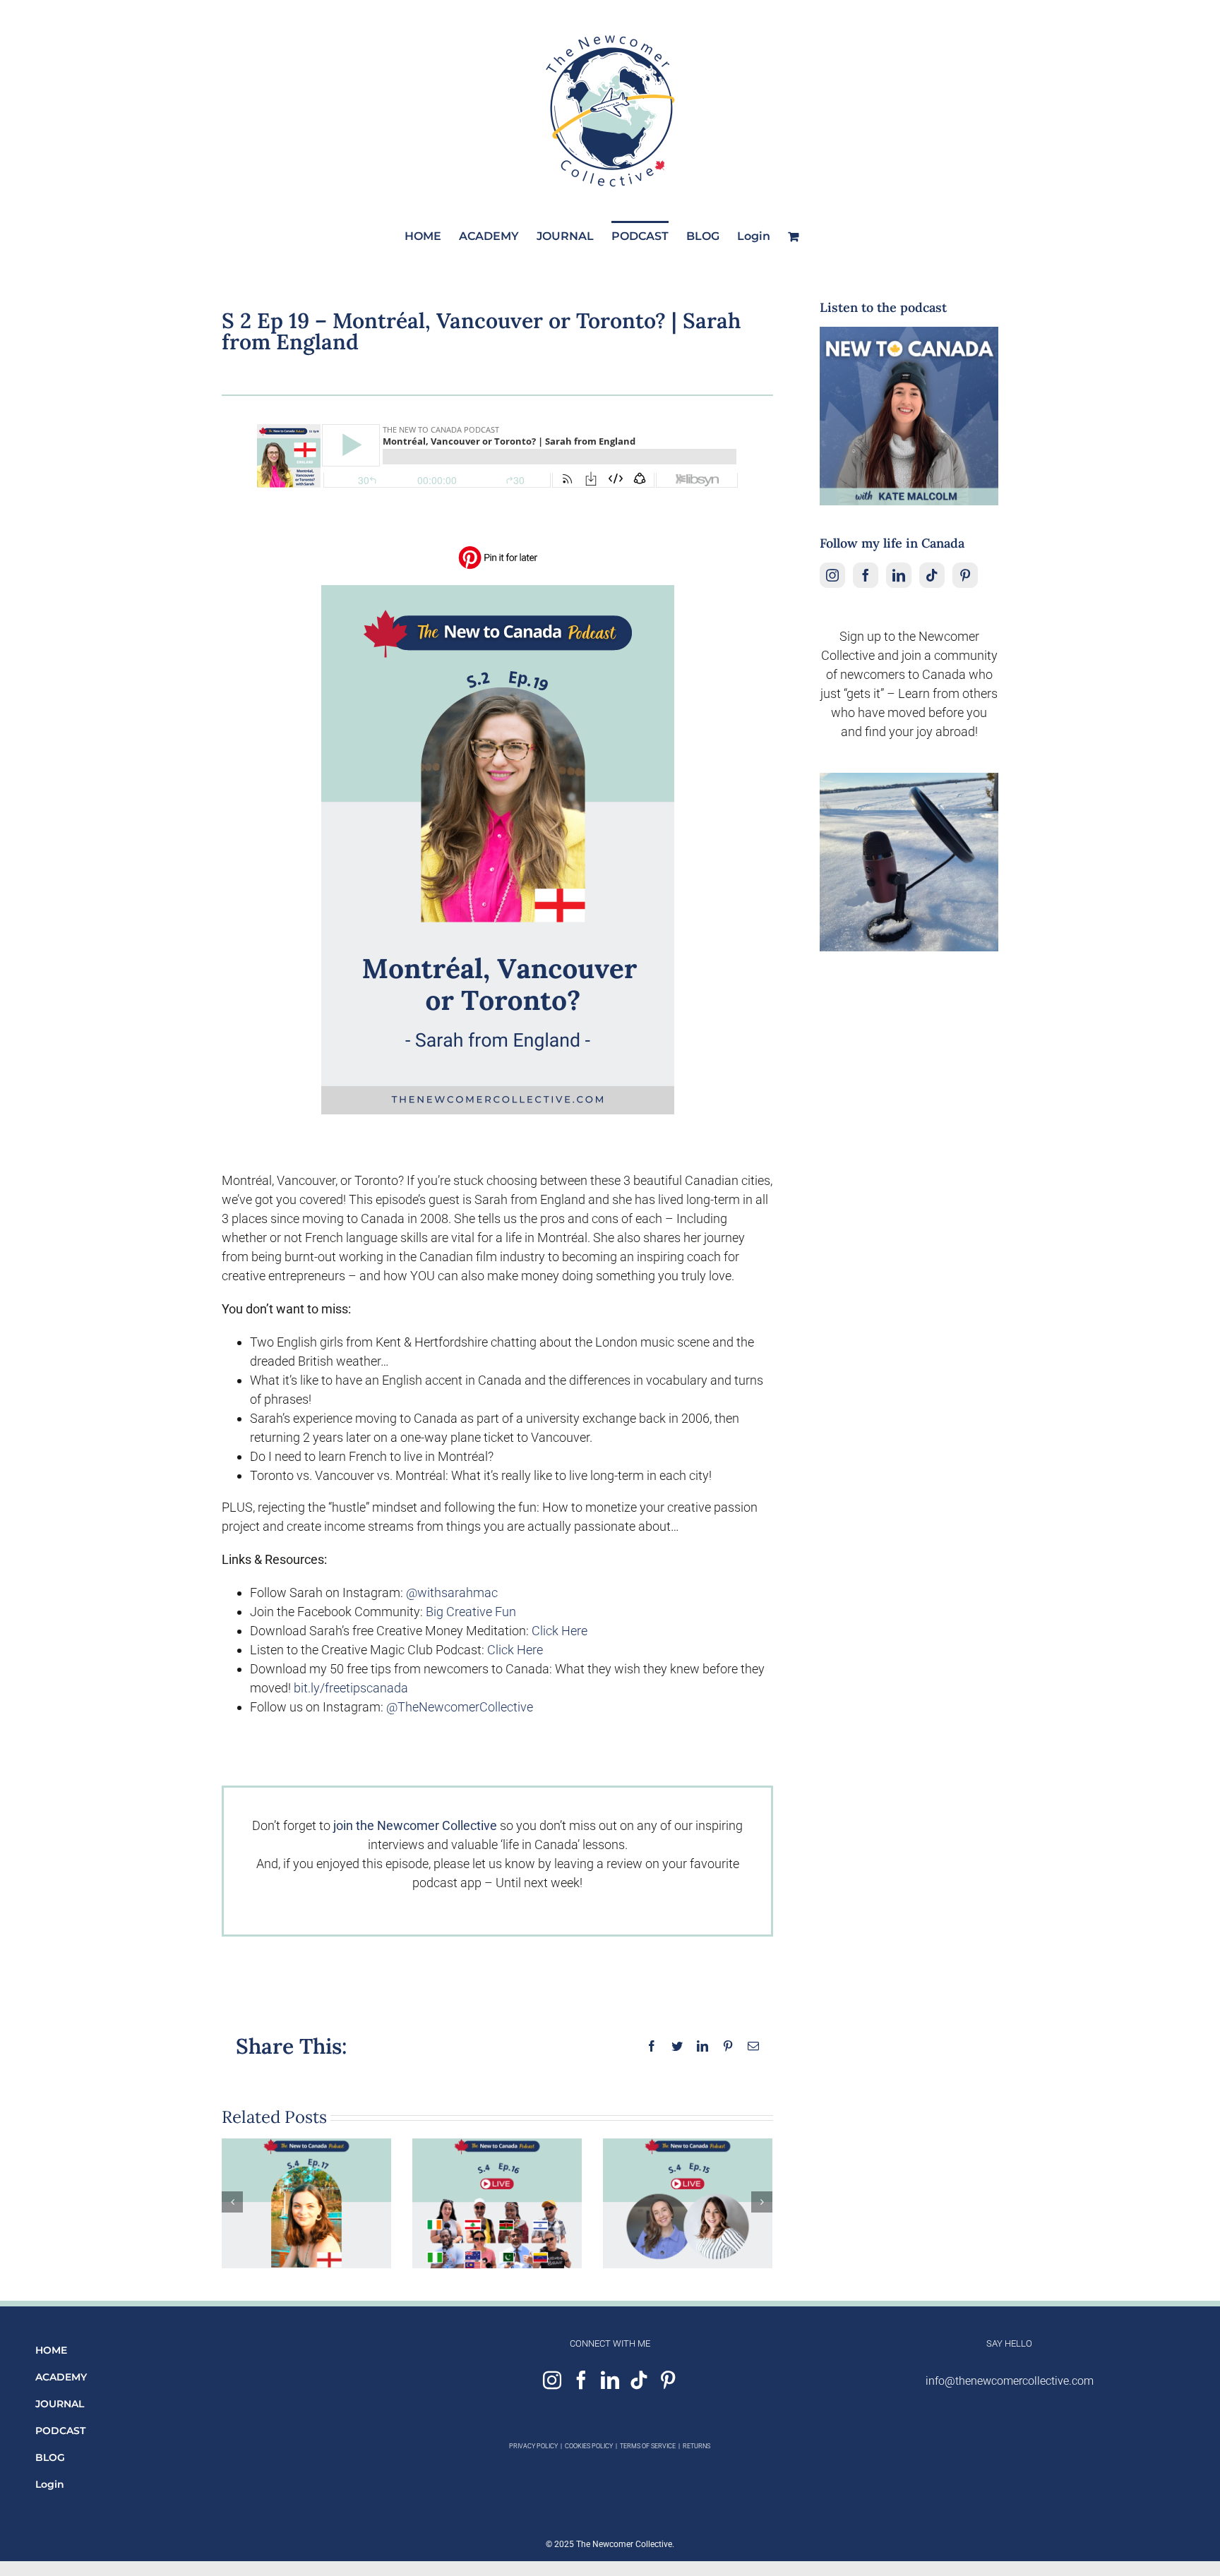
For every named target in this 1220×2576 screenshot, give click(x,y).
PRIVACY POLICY (533, 2446)
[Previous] (232, 2202)
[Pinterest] (965, 575)
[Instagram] (832, 575)
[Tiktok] (932, 575)
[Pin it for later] (498, 550)
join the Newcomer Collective (415, 1825)
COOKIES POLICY (589, 2446)
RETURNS (696, 2446)
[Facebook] (866, 575)
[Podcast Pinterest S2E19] (498, 591)
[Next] (762, 2202)
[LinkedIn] (899, 575)
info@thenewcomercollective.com (1010, 2381)
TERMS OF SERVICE (648, 2446)
